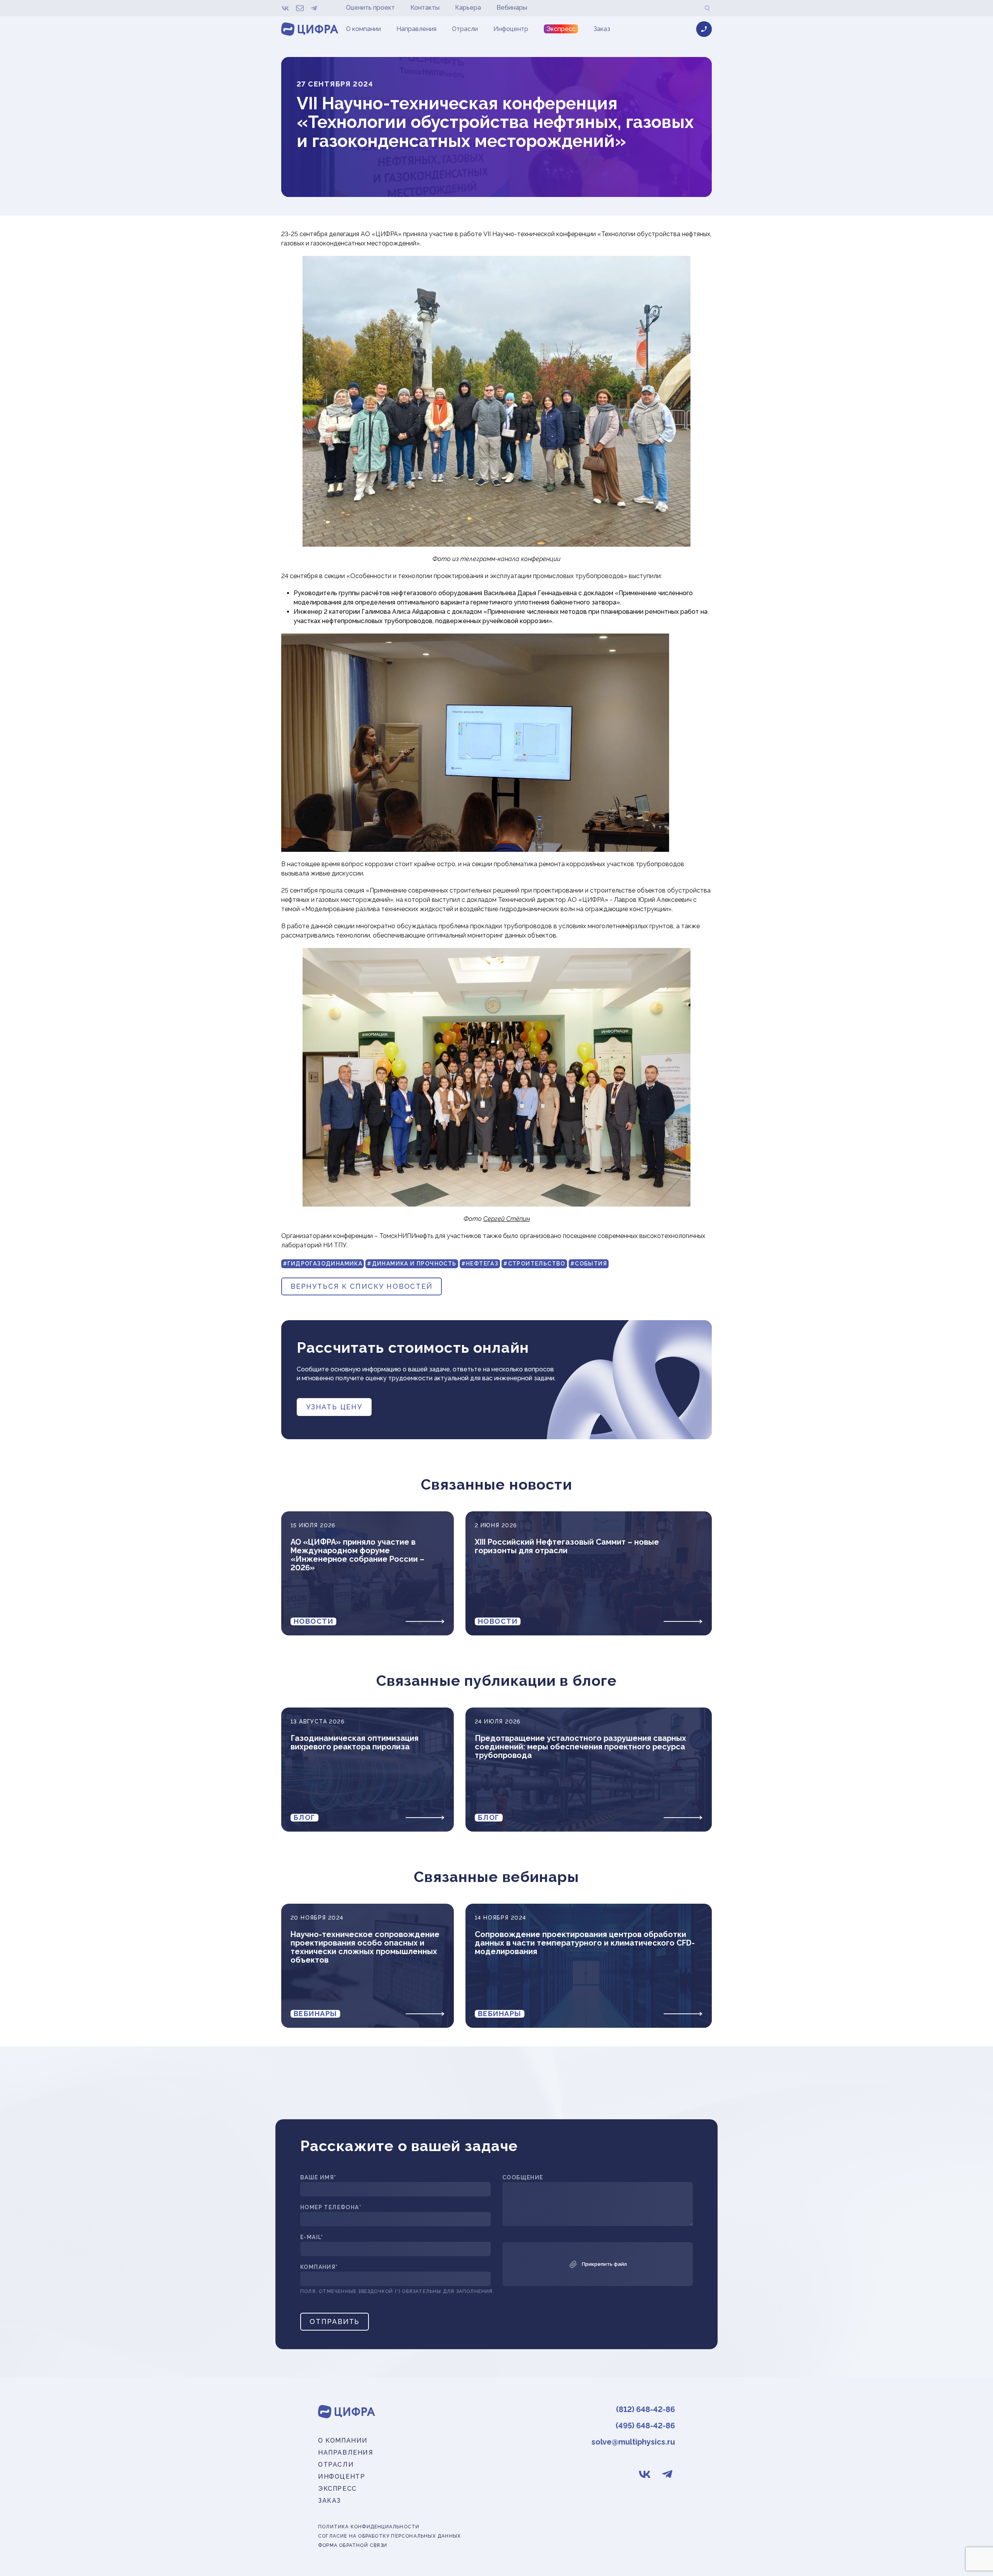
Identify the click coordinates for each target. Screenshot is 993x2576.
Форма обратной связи (353, 2546)
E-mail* (312, 2237)
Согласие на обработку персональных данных (389, 2536)
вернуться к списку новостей (362, 1286)
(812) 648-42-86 (645, 2409)
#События (589, 1264)
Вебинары (512, 8)
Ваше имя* (318, 2178)
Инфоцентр (511, 29)
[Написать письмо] (300, 8)
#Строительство (534, 1264)
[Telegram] (314, 8)
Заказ (602, 29)
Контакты (425, 8)
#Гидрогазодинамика (323, 1264)
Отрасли (465, 29)
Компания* (319, 2267)
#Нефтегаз (480, 1264)
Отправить (335, 2321)
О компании (363, 29)
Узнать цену (334, 1407)
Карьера (468, 8)
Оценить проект (370, 8)
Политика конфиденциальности (369, 2527)
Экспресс (561, 29)
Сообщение (523, 2178)
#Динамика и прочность (412, 1264)
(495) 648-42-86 (645, 2426)
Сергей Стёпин (507, 1219)
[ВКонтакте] (286, 8)
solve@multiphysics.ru (633, 2442)
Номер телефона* (331, 2207)
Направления (416, 29)
